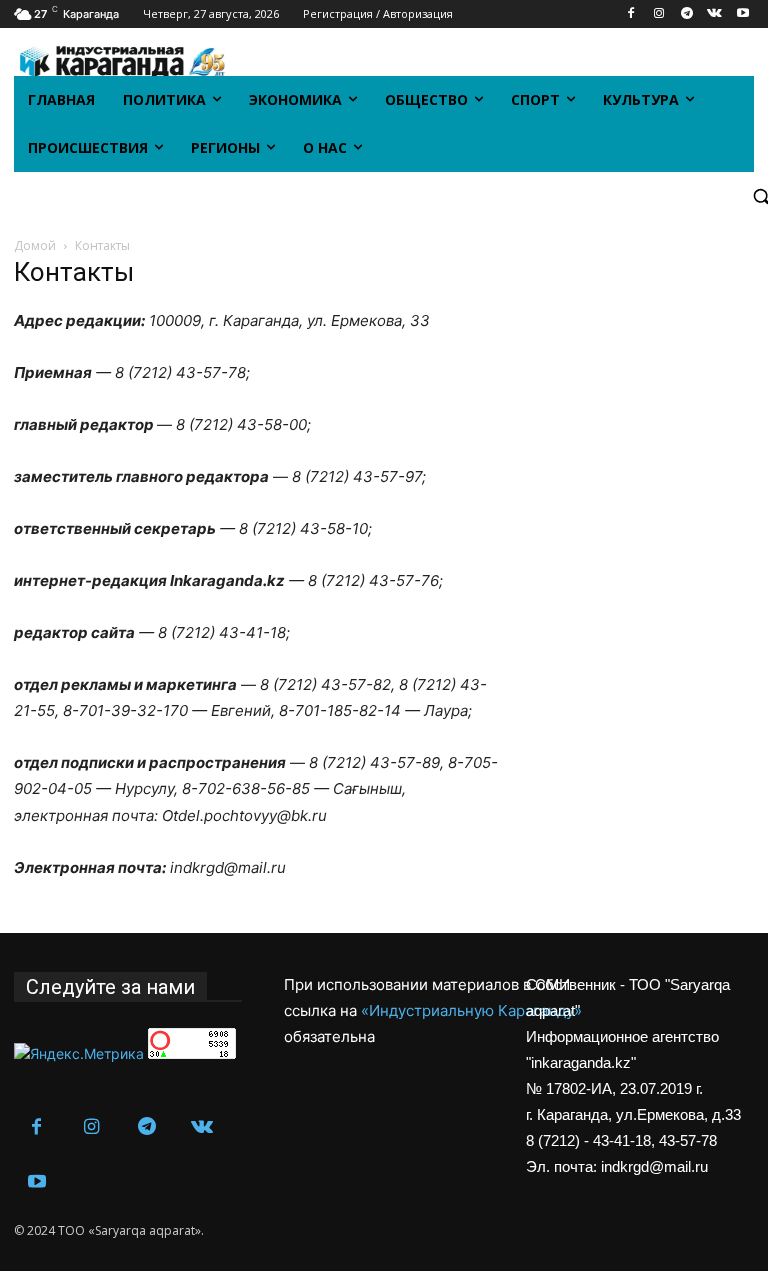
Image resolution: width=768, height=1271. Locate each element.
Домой (35, 245)
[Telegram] (687, 14)
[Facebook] (631, 14)
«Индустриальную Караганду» (471, 1010)
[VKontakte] (714, 14)
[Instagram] (659, 14)
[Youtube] (742, 14)
